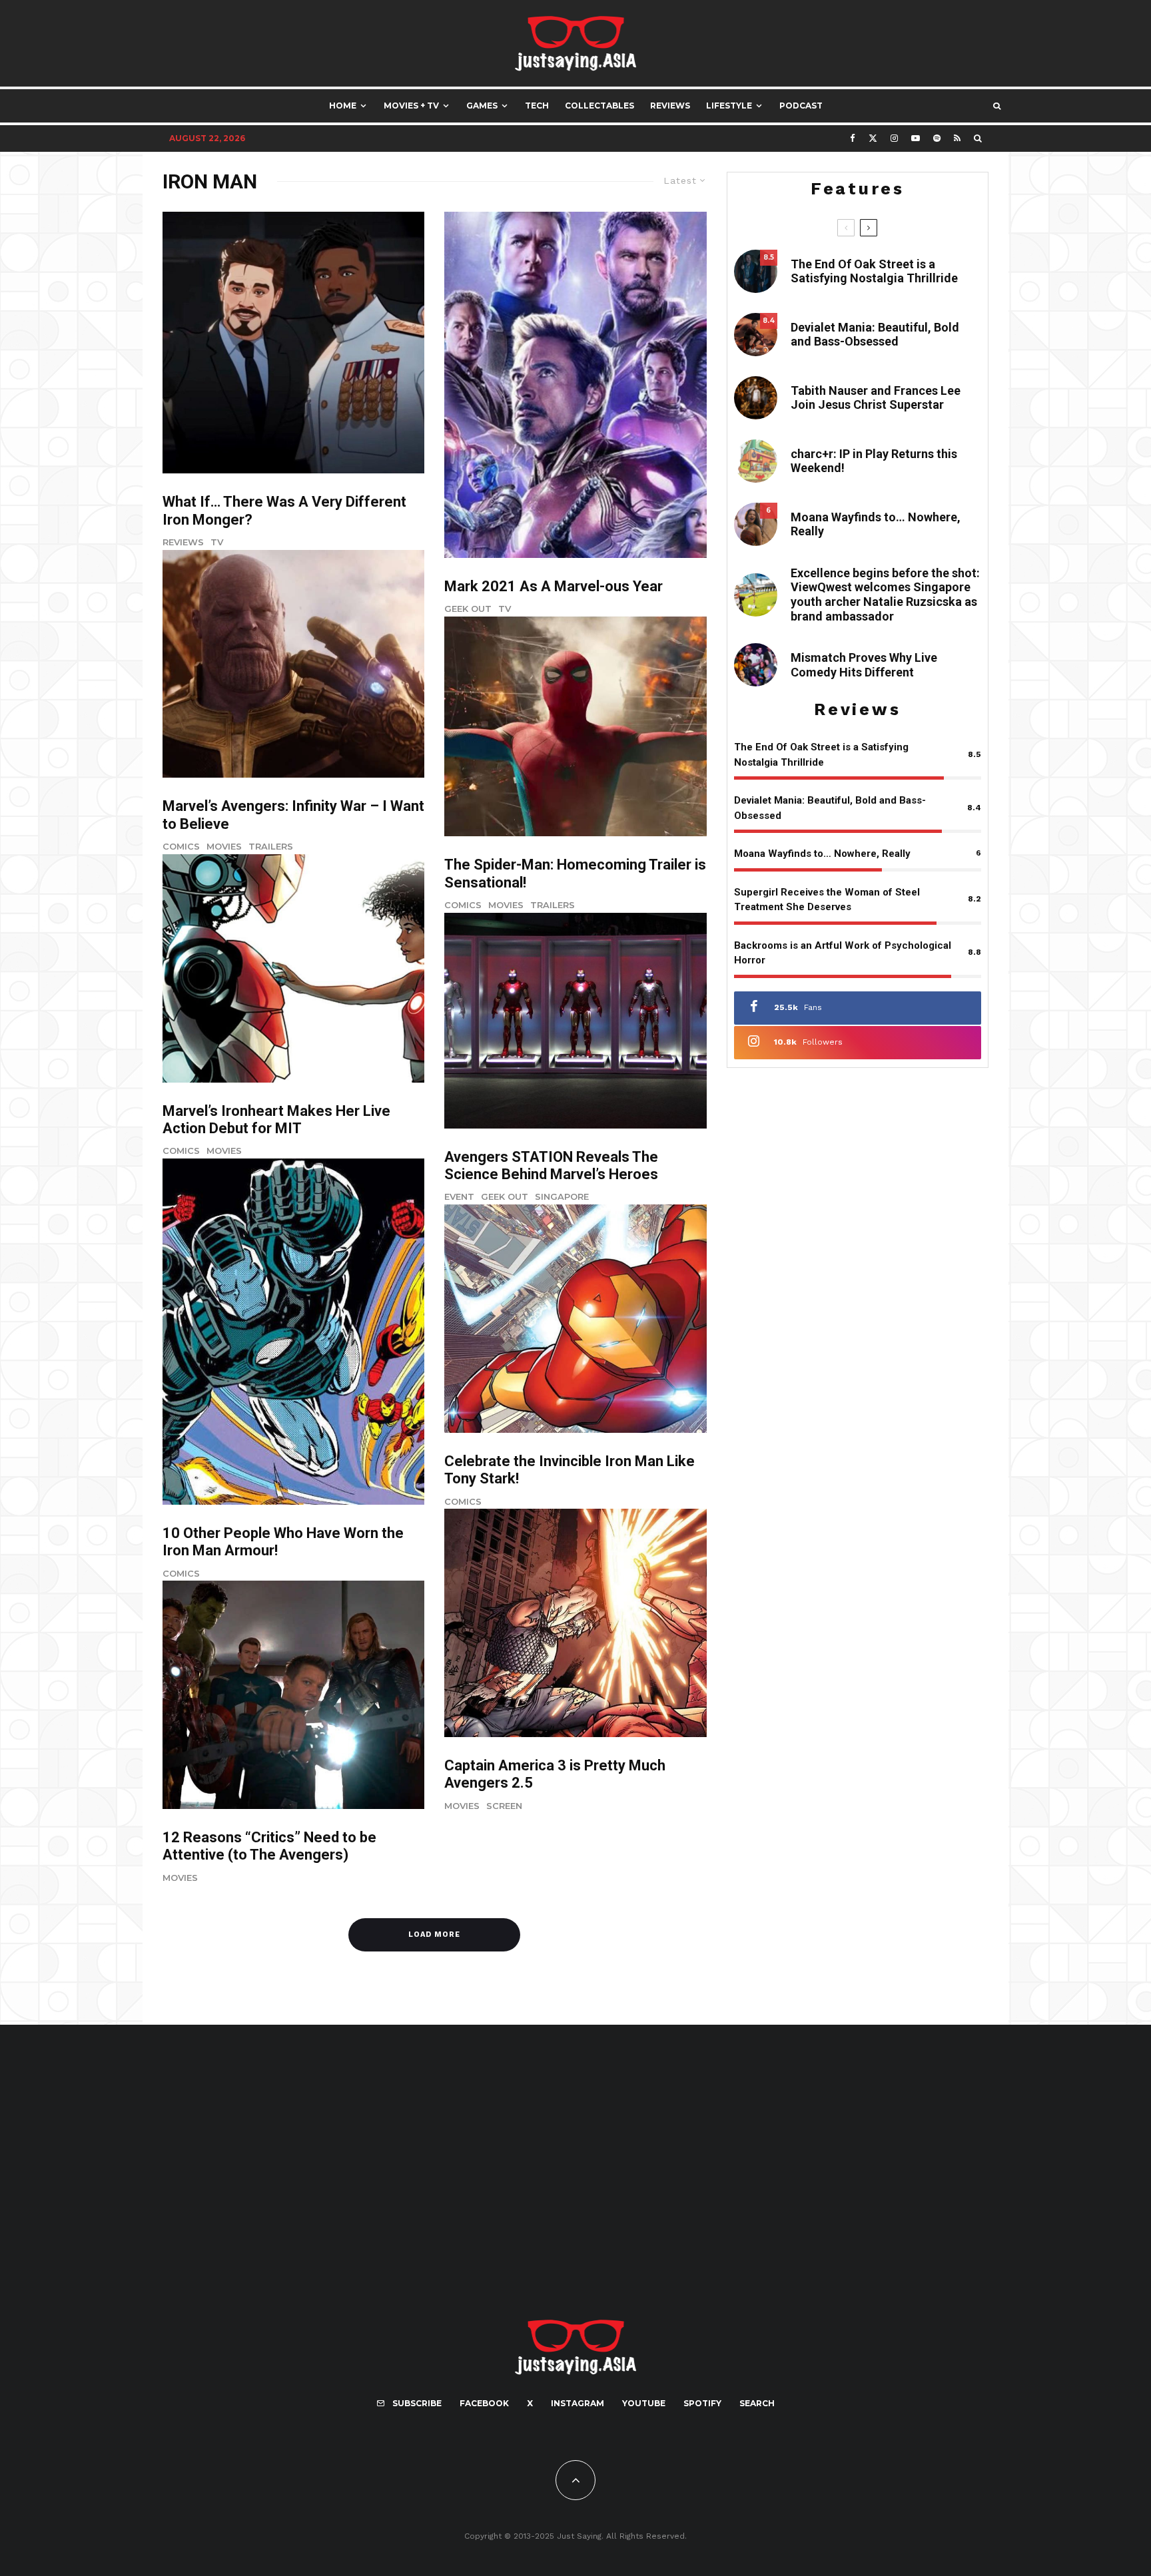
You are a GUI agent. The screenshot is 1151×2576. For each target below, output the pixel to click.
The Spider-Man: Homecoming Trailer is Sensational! (575, 873)
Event (459, 1196)
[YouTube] (916, 138)
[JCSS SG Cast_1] (756, 398)
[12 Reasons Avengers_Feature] (293, 1695)
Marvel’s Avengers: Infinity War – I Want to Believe (293, 815)
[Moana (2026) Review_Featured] (756, 524)
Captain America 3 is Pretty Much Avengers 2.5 (555, 1774)
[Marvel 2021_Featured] (575, 385)
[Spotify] (937, 138)
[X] (873, 138)
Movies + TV (411, 106)
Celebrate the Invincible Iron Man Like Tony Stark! (570, 1470)
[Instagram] (894, 138)
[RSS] (957, 138)
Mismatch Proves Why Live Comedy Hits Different (864, 665)
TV (217, 542)
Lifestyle (729, 106)
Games (482, 106)
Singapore (562, 1196)
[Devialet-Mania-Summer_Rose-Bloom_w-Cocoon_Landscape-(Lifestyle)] (756, 335)
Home (343, 106)
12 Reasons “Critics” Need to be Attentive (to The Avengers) (269, 1846)
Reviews (670, 106)
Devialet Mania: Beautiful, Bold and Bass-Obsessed (875, 335)
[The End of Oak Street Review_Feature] (756, 271)
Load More (434, 1934)
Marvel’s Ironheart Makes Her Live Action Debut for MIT (276, 1120)
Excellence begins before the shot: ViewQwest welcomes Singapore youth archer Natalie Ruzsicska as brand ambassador (885, 595)
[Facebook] (853, 138)
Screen (504, 1806)
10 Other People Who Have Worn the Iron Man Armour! (283, 1542)
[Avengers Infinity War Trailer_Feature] (293, 664)
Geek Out (468, 609)
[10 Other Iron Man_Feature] (293, 1332)
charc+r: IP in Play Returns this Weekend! (874, 461)
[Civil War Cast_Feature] (575, 1623)
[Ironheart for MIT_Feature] (293, 968)
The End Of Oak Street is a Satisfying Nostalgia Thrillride (874, 271)
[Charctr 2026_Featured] (756, 461)
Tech (537, 106)
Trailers (271, 846)
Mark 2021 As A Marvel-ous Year (554, 586)
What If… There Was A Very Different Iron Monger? (284, 510)
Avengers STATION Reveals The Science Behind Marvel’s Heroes (551, 1165)
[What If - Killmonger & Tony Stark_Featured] (293, 343)
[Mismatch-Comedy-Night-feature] (756, 665)
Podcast (801, 106)
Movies (224, 846)
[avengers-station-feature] (575, 1021)
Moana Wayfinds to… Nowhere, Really (876, 524)
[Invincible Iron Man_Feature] (575, 1319)
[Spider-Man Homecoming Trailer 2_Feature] (575, 726)
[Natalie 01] (756, 595)
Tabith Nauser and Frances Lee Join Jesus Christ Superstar (876, 398)
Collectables (599, 106)
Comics (181, 846)
